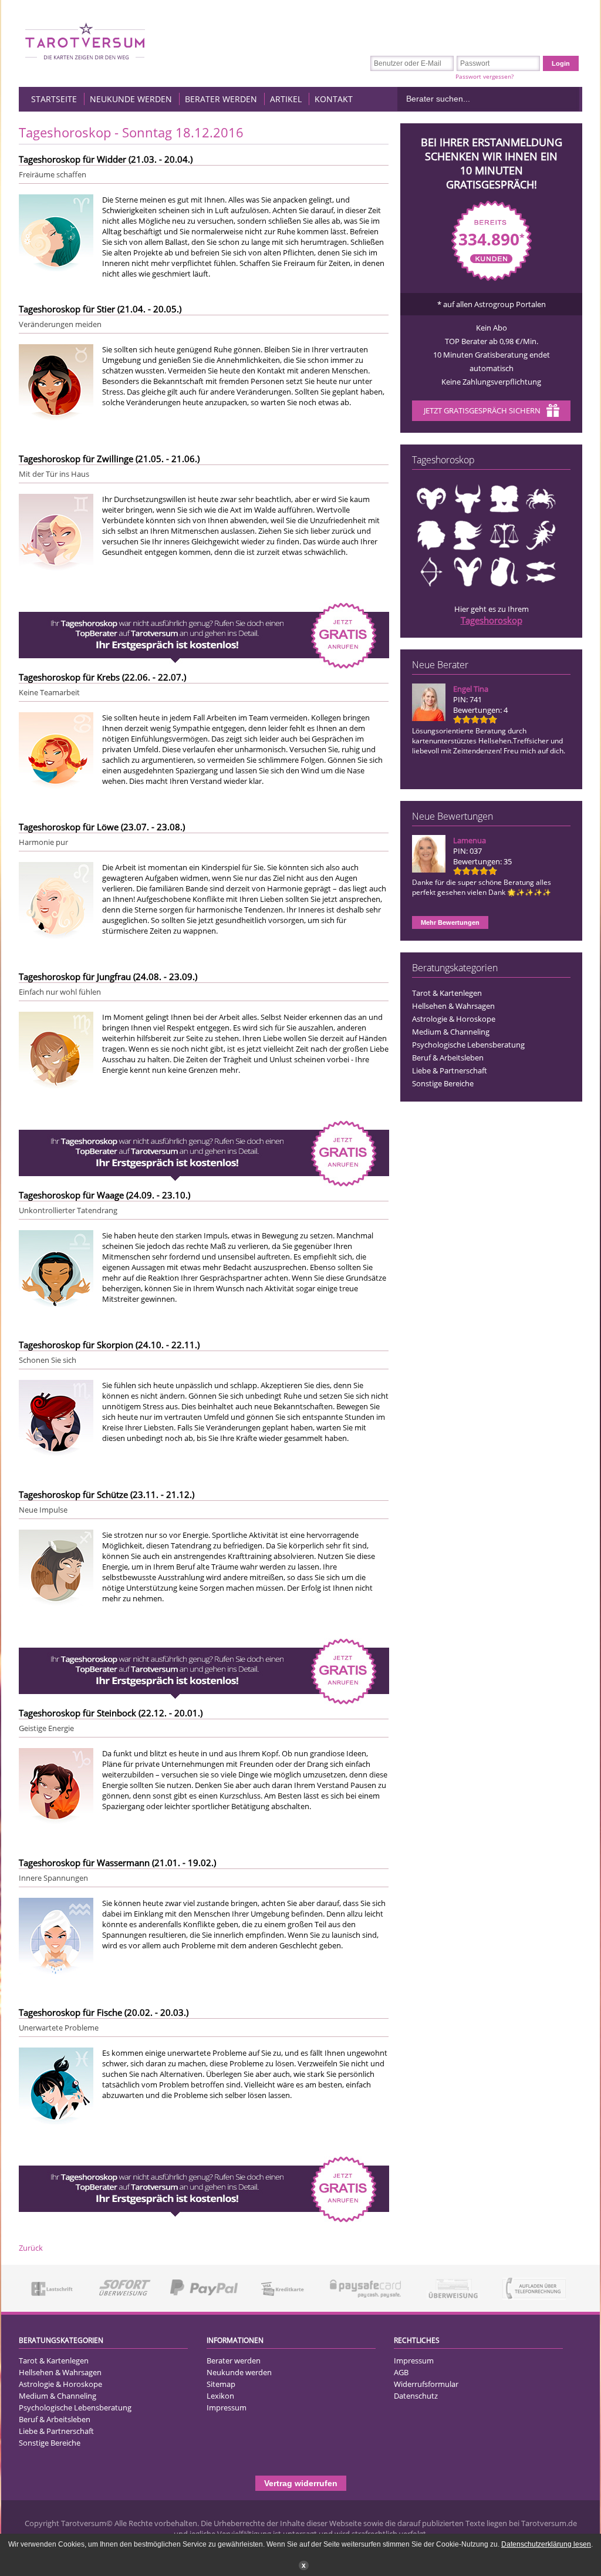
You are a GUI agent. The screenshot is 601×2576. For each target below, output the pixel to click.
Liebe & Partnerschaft (450, 1070)
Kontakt (334, 99)
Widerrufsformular (426, 2384)
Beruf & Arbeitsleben (448, 1058)
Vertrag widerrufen (301, 2483)
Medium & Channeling (451, 1032)
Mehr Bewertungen (450, 922)
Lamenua (470, 840)
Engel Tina (471, 689)
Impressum (227, 2407)
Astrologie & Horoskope (454, 1019)
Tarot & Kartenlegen (447, 993)
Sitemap (221, 2384)
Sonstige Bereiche (443, 1083)
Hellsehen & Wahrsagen (453, 1006)
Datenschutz (416, 2396)
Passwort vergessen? (484, 76)
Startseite (54, 99)
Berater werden (221, 99)
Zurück (31, 2248)
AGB (401, 2372)
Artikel (286, 99)
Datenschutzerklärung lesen (546, 2544)
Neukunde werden (131, 99)
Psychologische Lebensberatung (468, 1045)
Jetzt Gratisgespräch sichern (482, 410)
